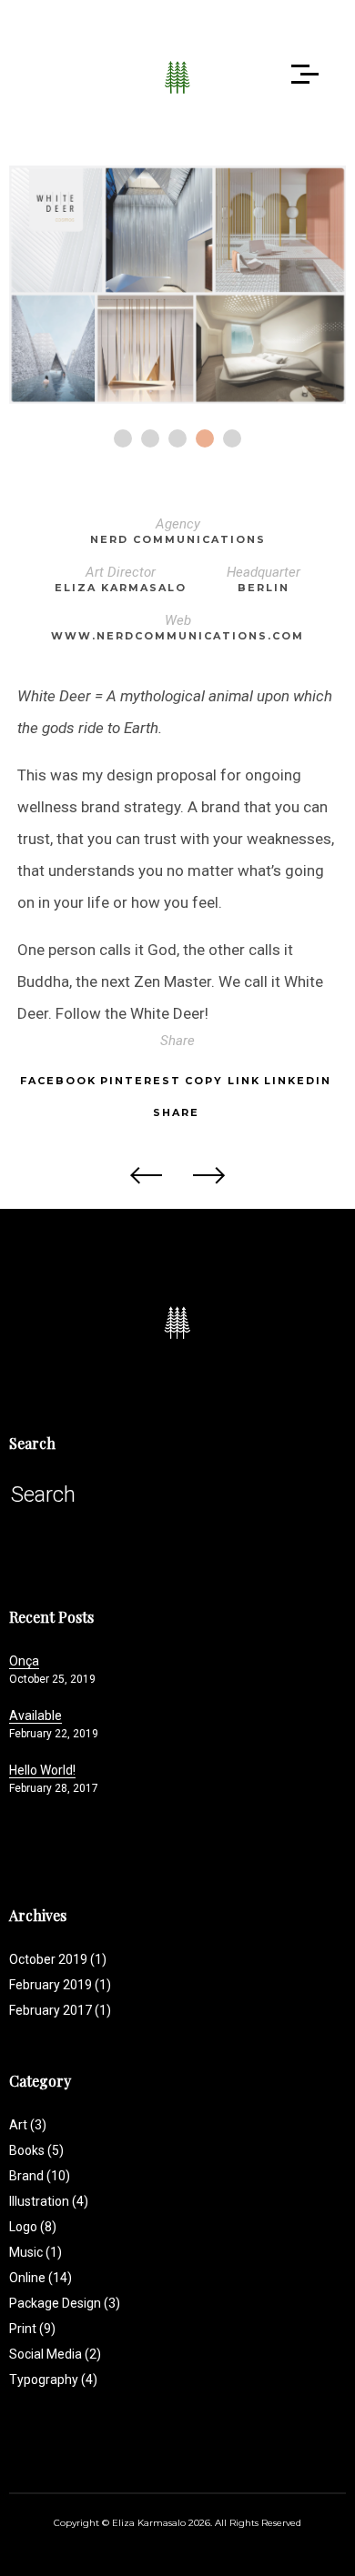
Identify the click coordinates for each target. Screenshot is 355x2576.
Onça (24, 1661)
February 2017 (51, 2010)
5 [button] (232, 438)
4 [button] (205, 438)
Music (35, 2252)
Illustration (49, 2201)
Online (41, 2278)
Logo (33, 2227)
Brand (40, 2176)
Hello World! (42, 1770)
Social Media (55, 2354)
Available (35, 1716)
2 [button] (150, 438)
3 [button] (177, 438)
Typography (53, 2380)
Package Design (65, 2303)
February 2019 (51, 1985)
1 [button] (123, 438)
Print (32, 2329)
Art (28, 2125)
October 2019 (48, 1959)
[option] (178, 285)
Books (36, 2150)
